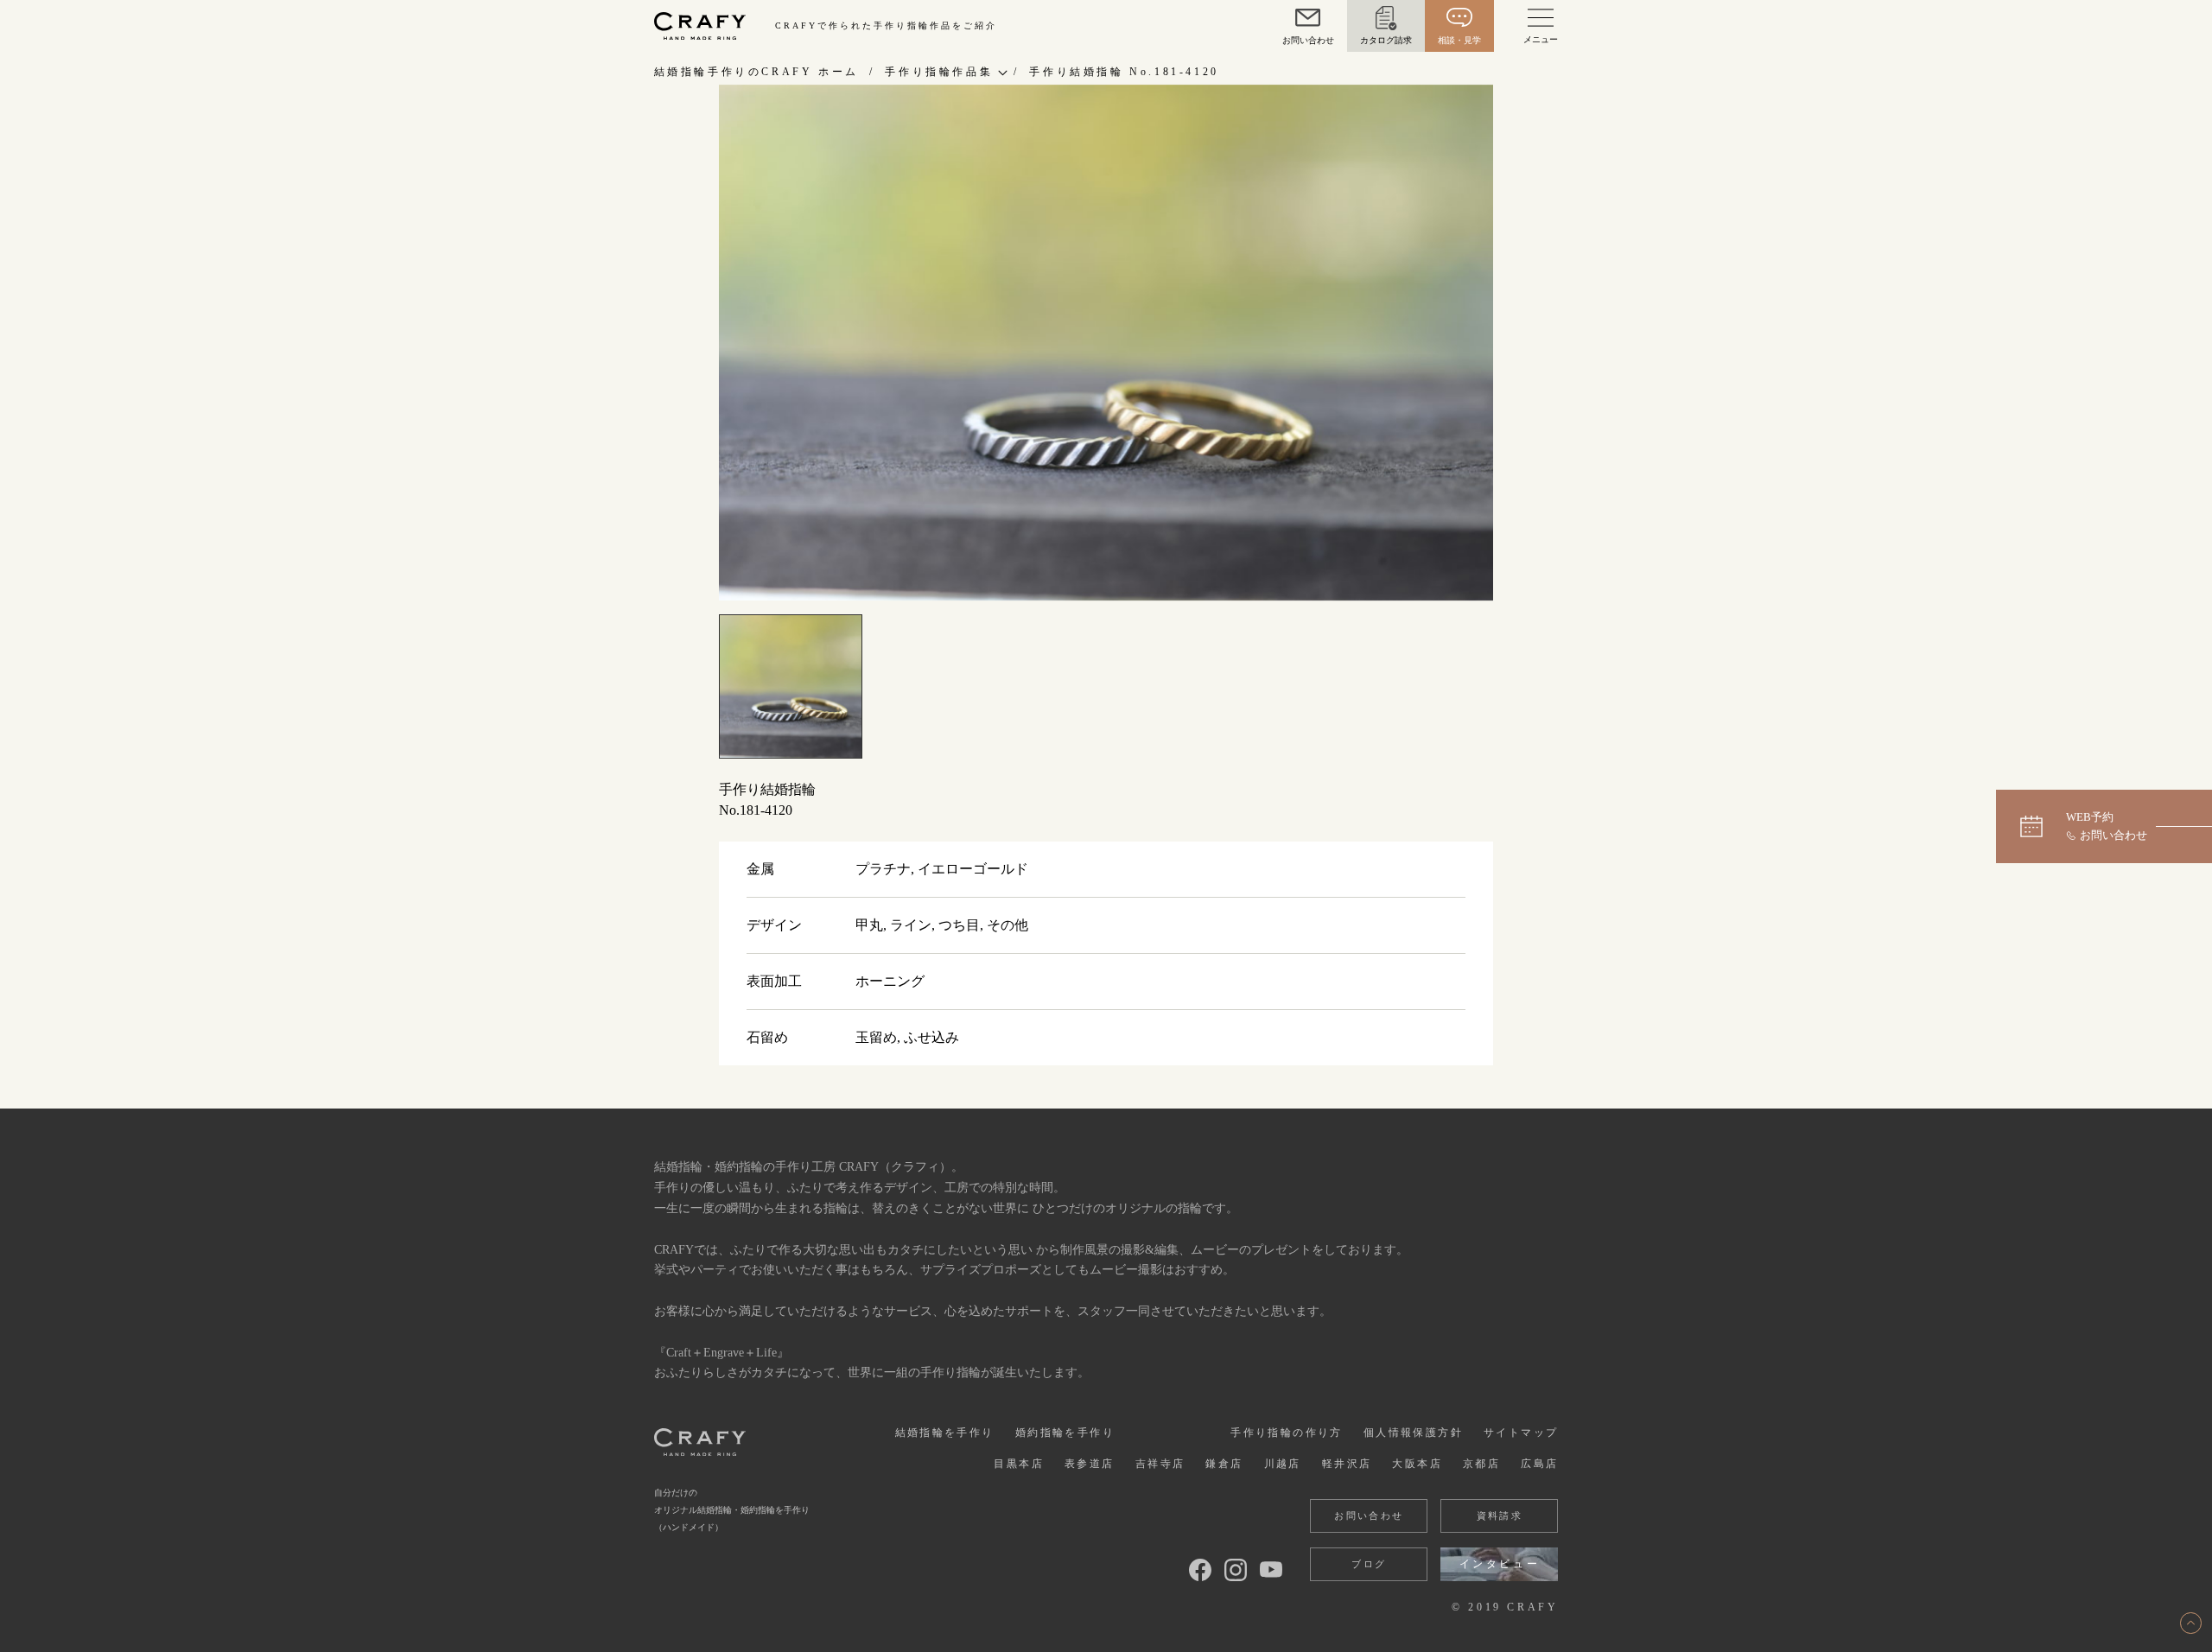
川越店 (1283, 1464)
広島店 (1539, 1464)
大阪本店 (1417, 1464)
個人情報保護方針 (1413, 1433)
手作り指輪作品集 (939, 72)
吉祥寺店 (1160, 1464)
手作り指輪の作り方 (1287, 1433)
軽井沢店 (1347, 1464)
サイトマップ (1521, 1433)
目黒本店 (1019, 1464)
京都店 (1481, 1464)
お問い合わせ (1369, 1515)
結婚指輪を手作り (945, 1433)
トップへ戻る (2191, 1623)
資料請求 (1500, 1515)
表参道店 (1090, 1464)
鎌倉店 (1224, 1464)
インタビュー (1500, 1564)
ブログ (1369, 1564)
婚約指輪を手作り (1065, 1433)
